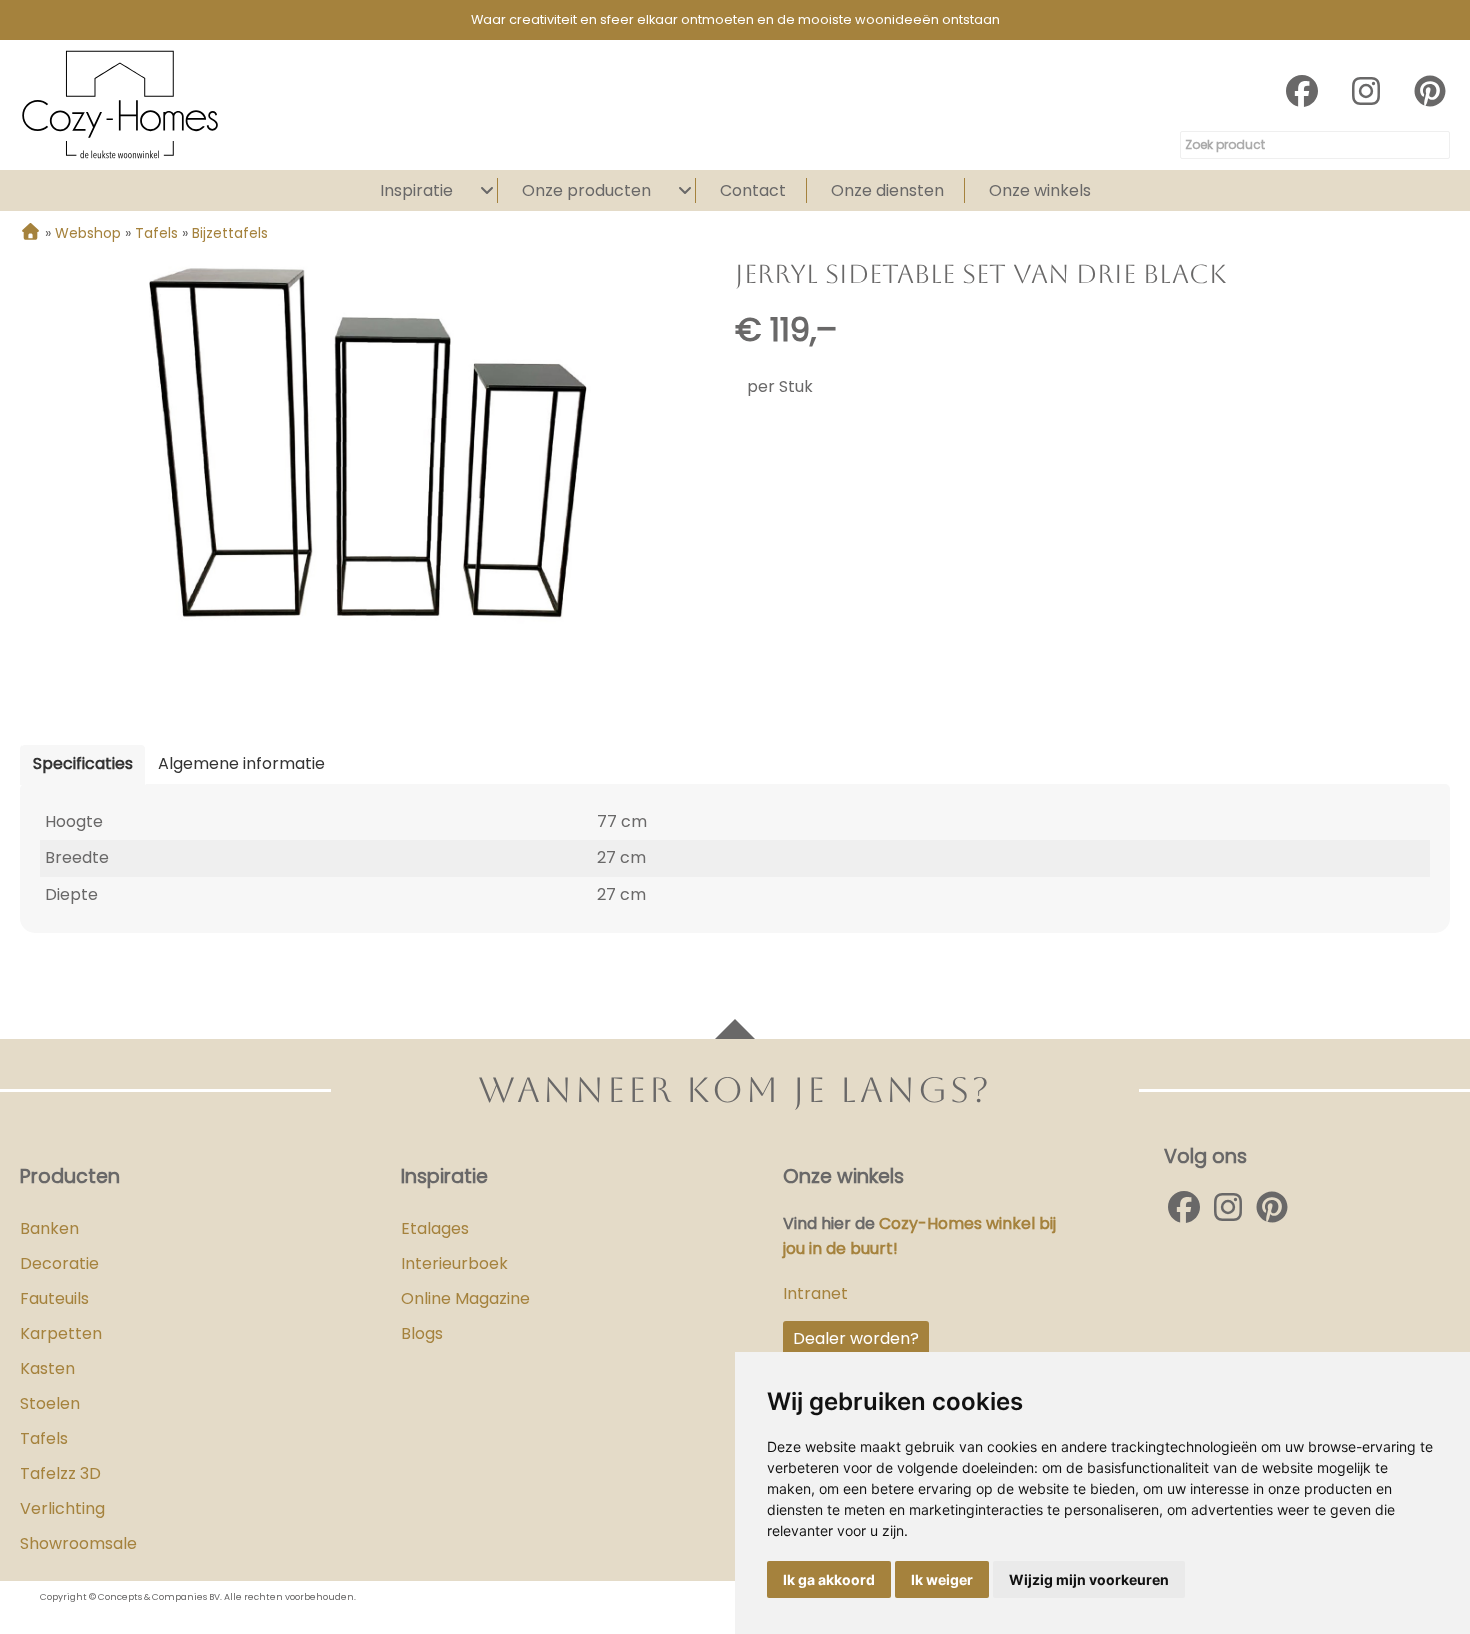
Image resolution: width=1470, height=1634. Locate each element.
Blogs (422, 1333)
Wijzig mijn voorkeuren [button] (1089, 1579)
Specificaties (83, 763)
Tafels (44, 1438)
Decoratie (59, 1263)
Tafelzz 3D (60, 1473)
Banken (49, 1228)
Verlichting (62, 1508)
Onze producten (586, 190)
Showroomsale (78, 1543)
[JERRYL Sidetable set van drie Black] (367, 442)
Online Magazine (465, 1298)
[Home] (30, 233)
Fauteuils (54, 1298)
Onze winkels (1040, 190)
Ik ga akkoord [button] (829, 1579)
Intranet (815, 1293)
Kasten (47, 1368)
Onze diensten (887, 190)
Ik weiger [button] (942, 1579)
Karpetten (61, 1333)
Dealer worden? (856, 1338)
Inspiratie (416, 190)
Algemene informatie (241, 763)
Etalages (435, 1228)
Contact (753, 190)
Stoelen (50, 1403)
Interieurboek (454, 1263)
